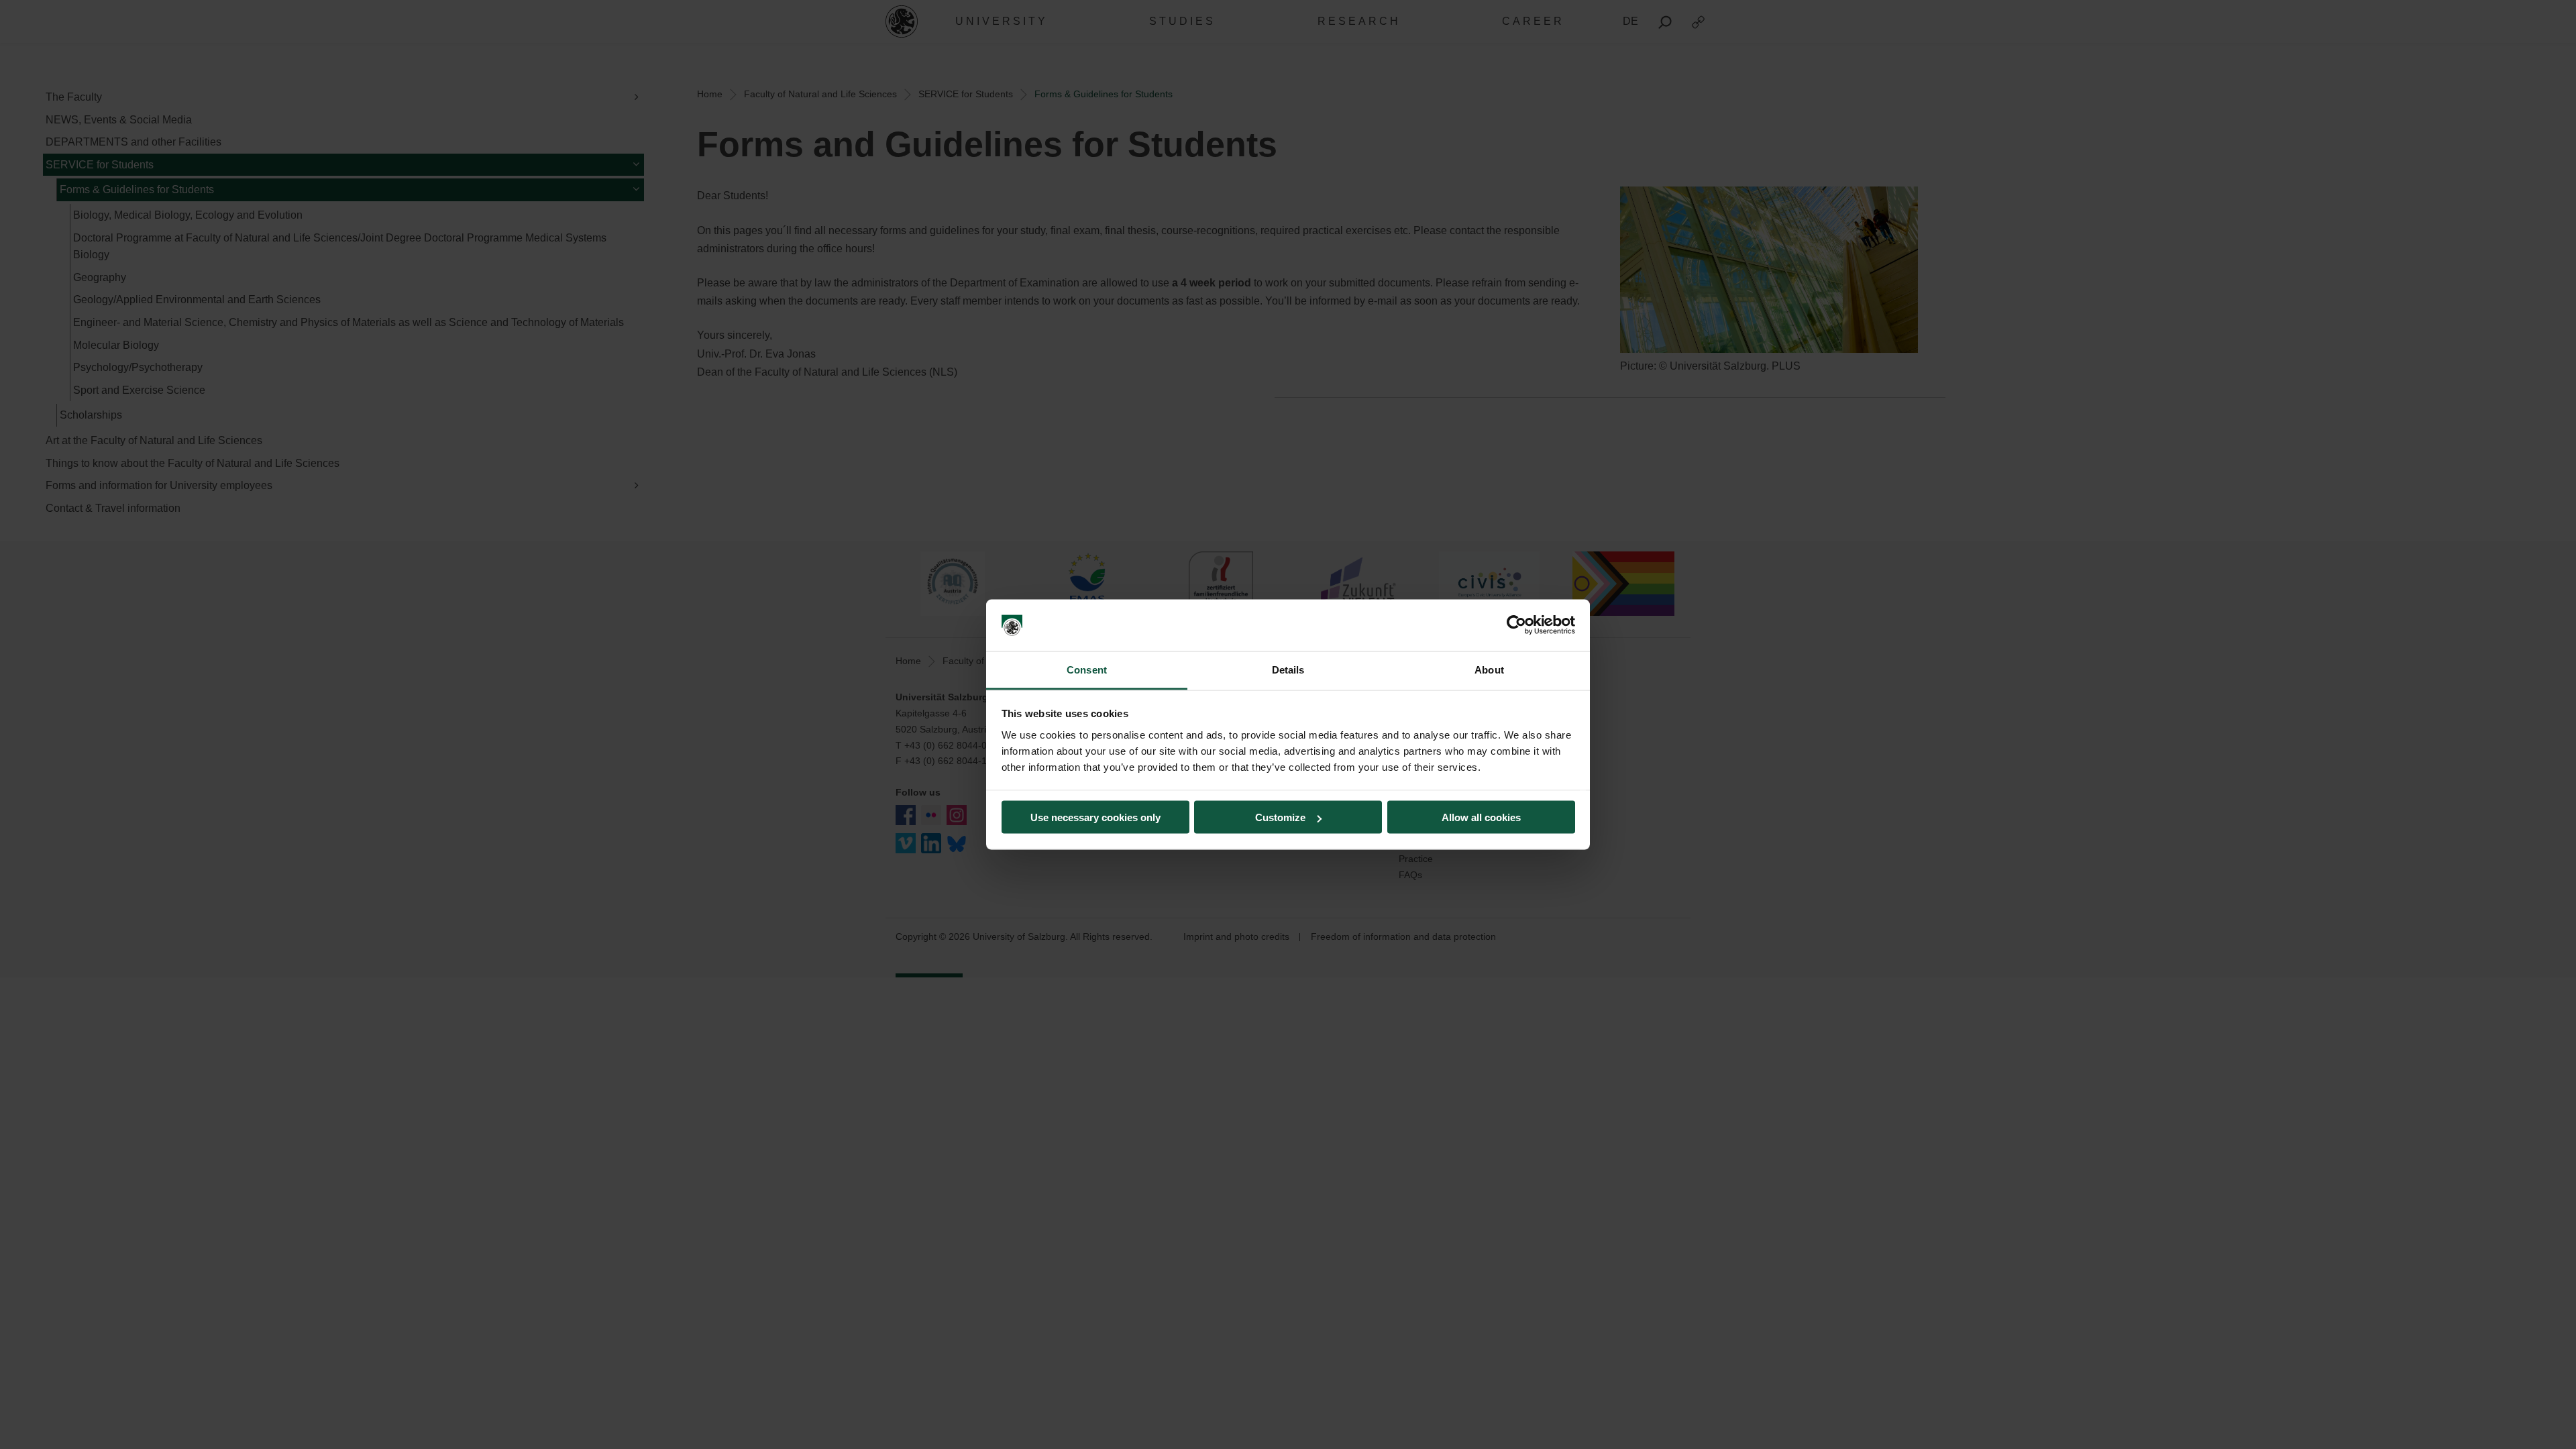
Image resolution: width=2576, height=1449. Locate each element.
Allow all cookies (1481, 817)
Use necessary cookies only (1095, 817)
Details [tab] (1288, 669)
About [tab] (1489, 669)
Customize (1280, 817)
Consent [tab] (1087, 669)
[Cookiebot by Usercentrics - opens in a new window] (1516, 625)
